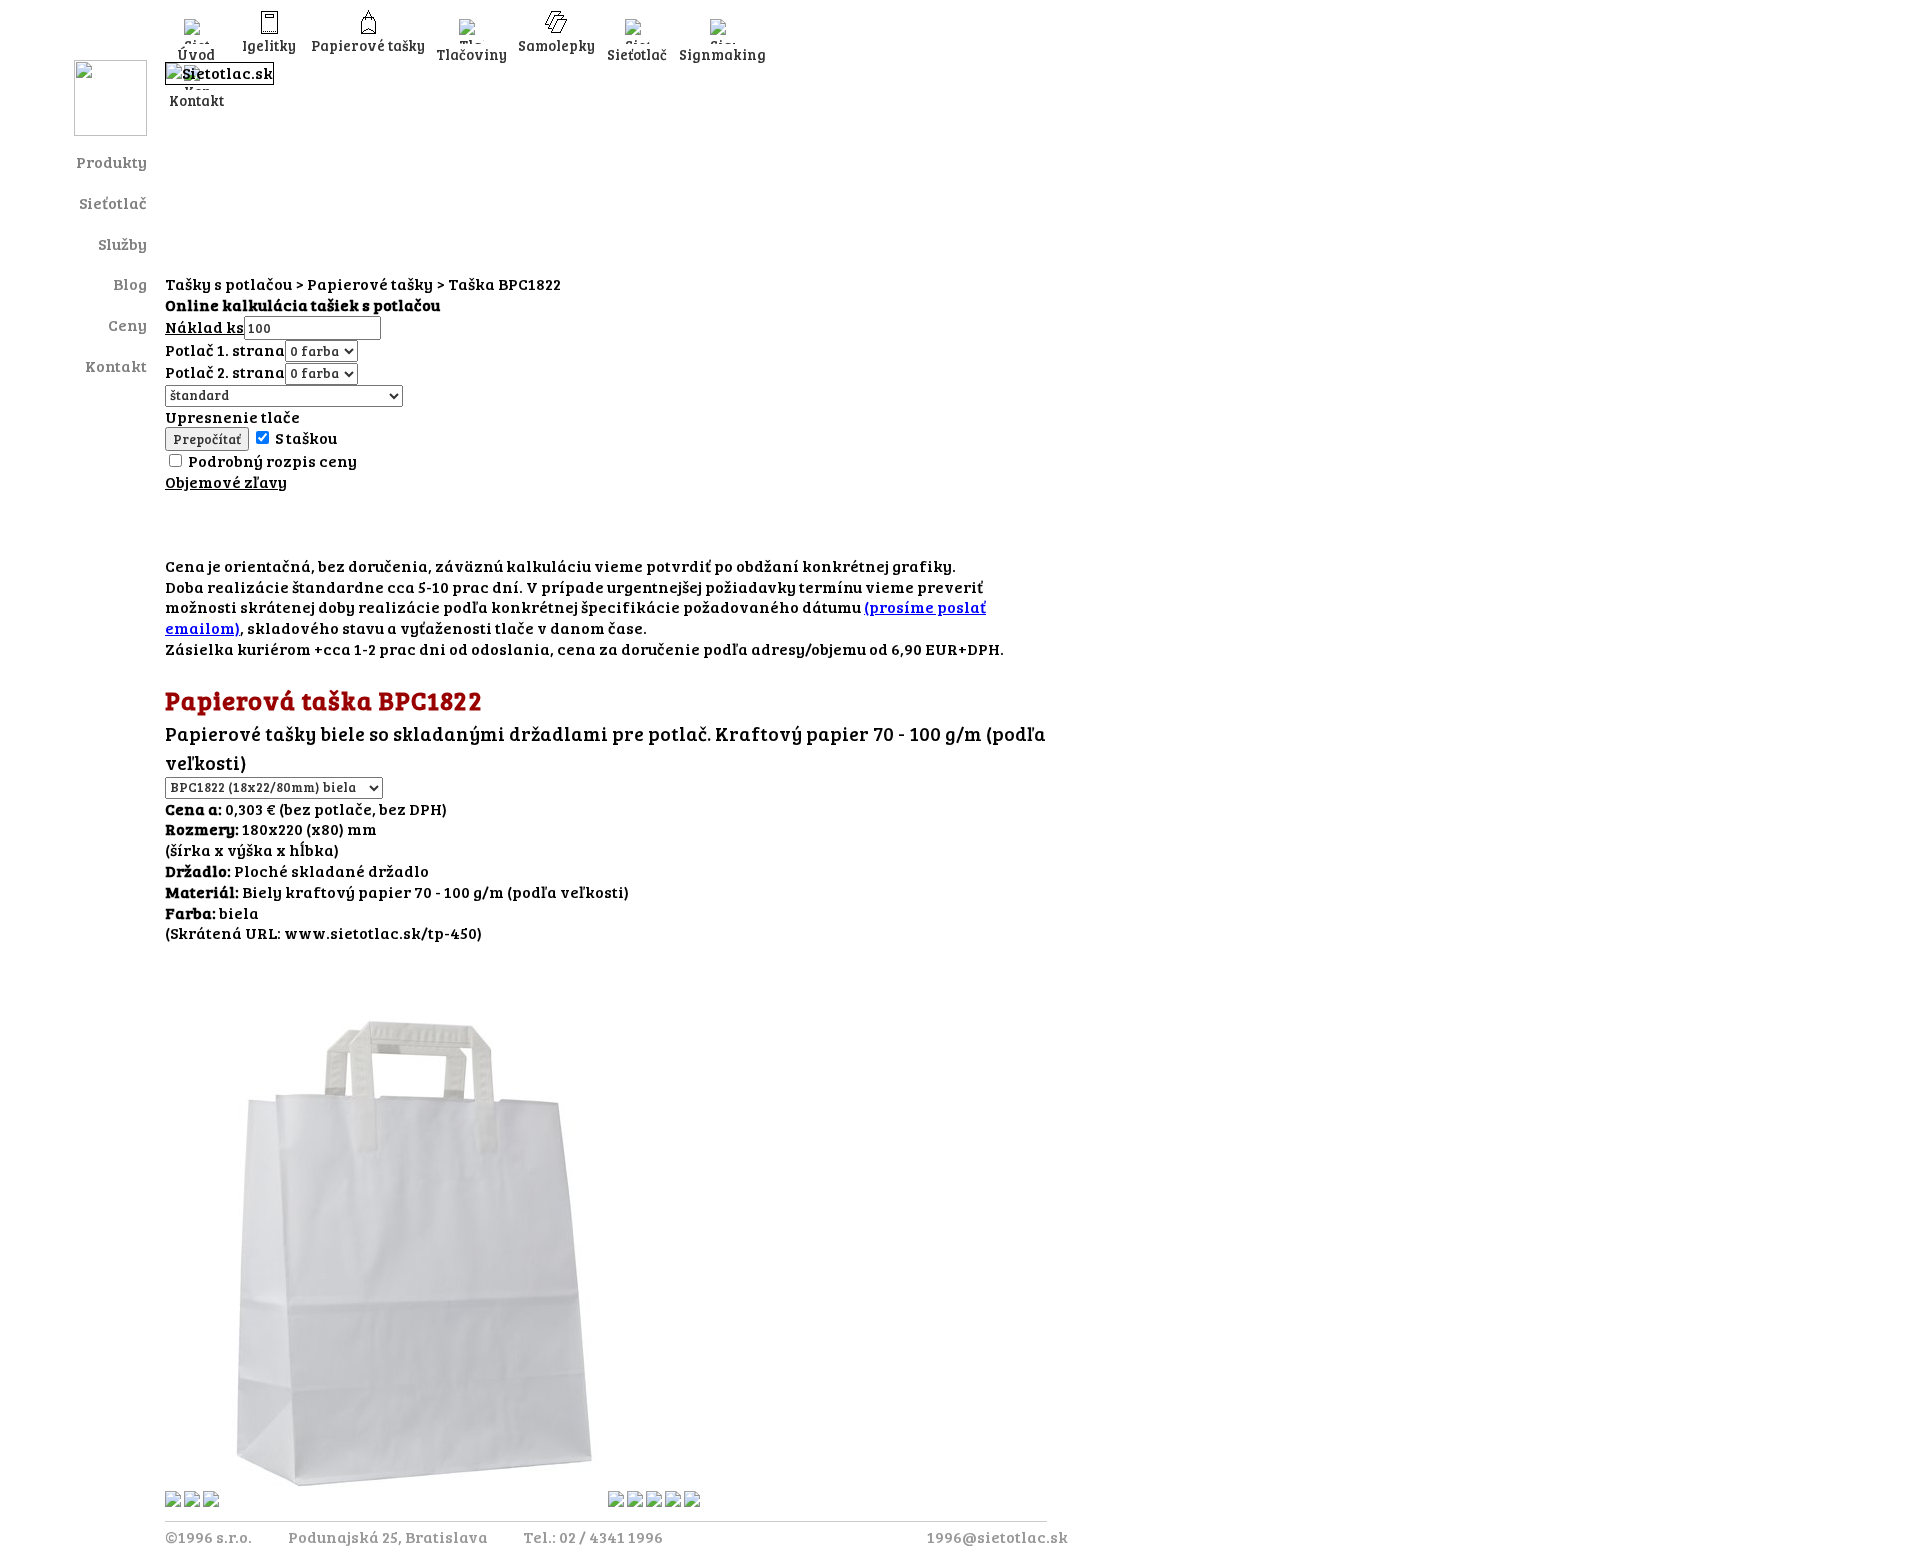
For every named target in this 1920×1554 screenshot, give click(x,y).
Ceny (127, 324)
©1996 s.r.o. (208, 1536)
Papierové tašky (368, 45)
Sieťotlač (113, 202)
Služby (122, 243)
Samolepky (556, 45)
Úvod (196, 54)
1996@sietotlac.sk (997, 1536)
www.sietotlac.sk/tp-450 (380, 932)
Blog (130, 283)
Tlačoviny (471, 54)
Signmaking (722, 54)
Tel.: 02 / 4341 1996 (593, 1536)
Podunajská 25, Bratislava (388, 1536)
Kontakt (116, 365)
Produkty (111, 161)
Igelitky (269, 45)
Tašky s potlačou (228, 283)
